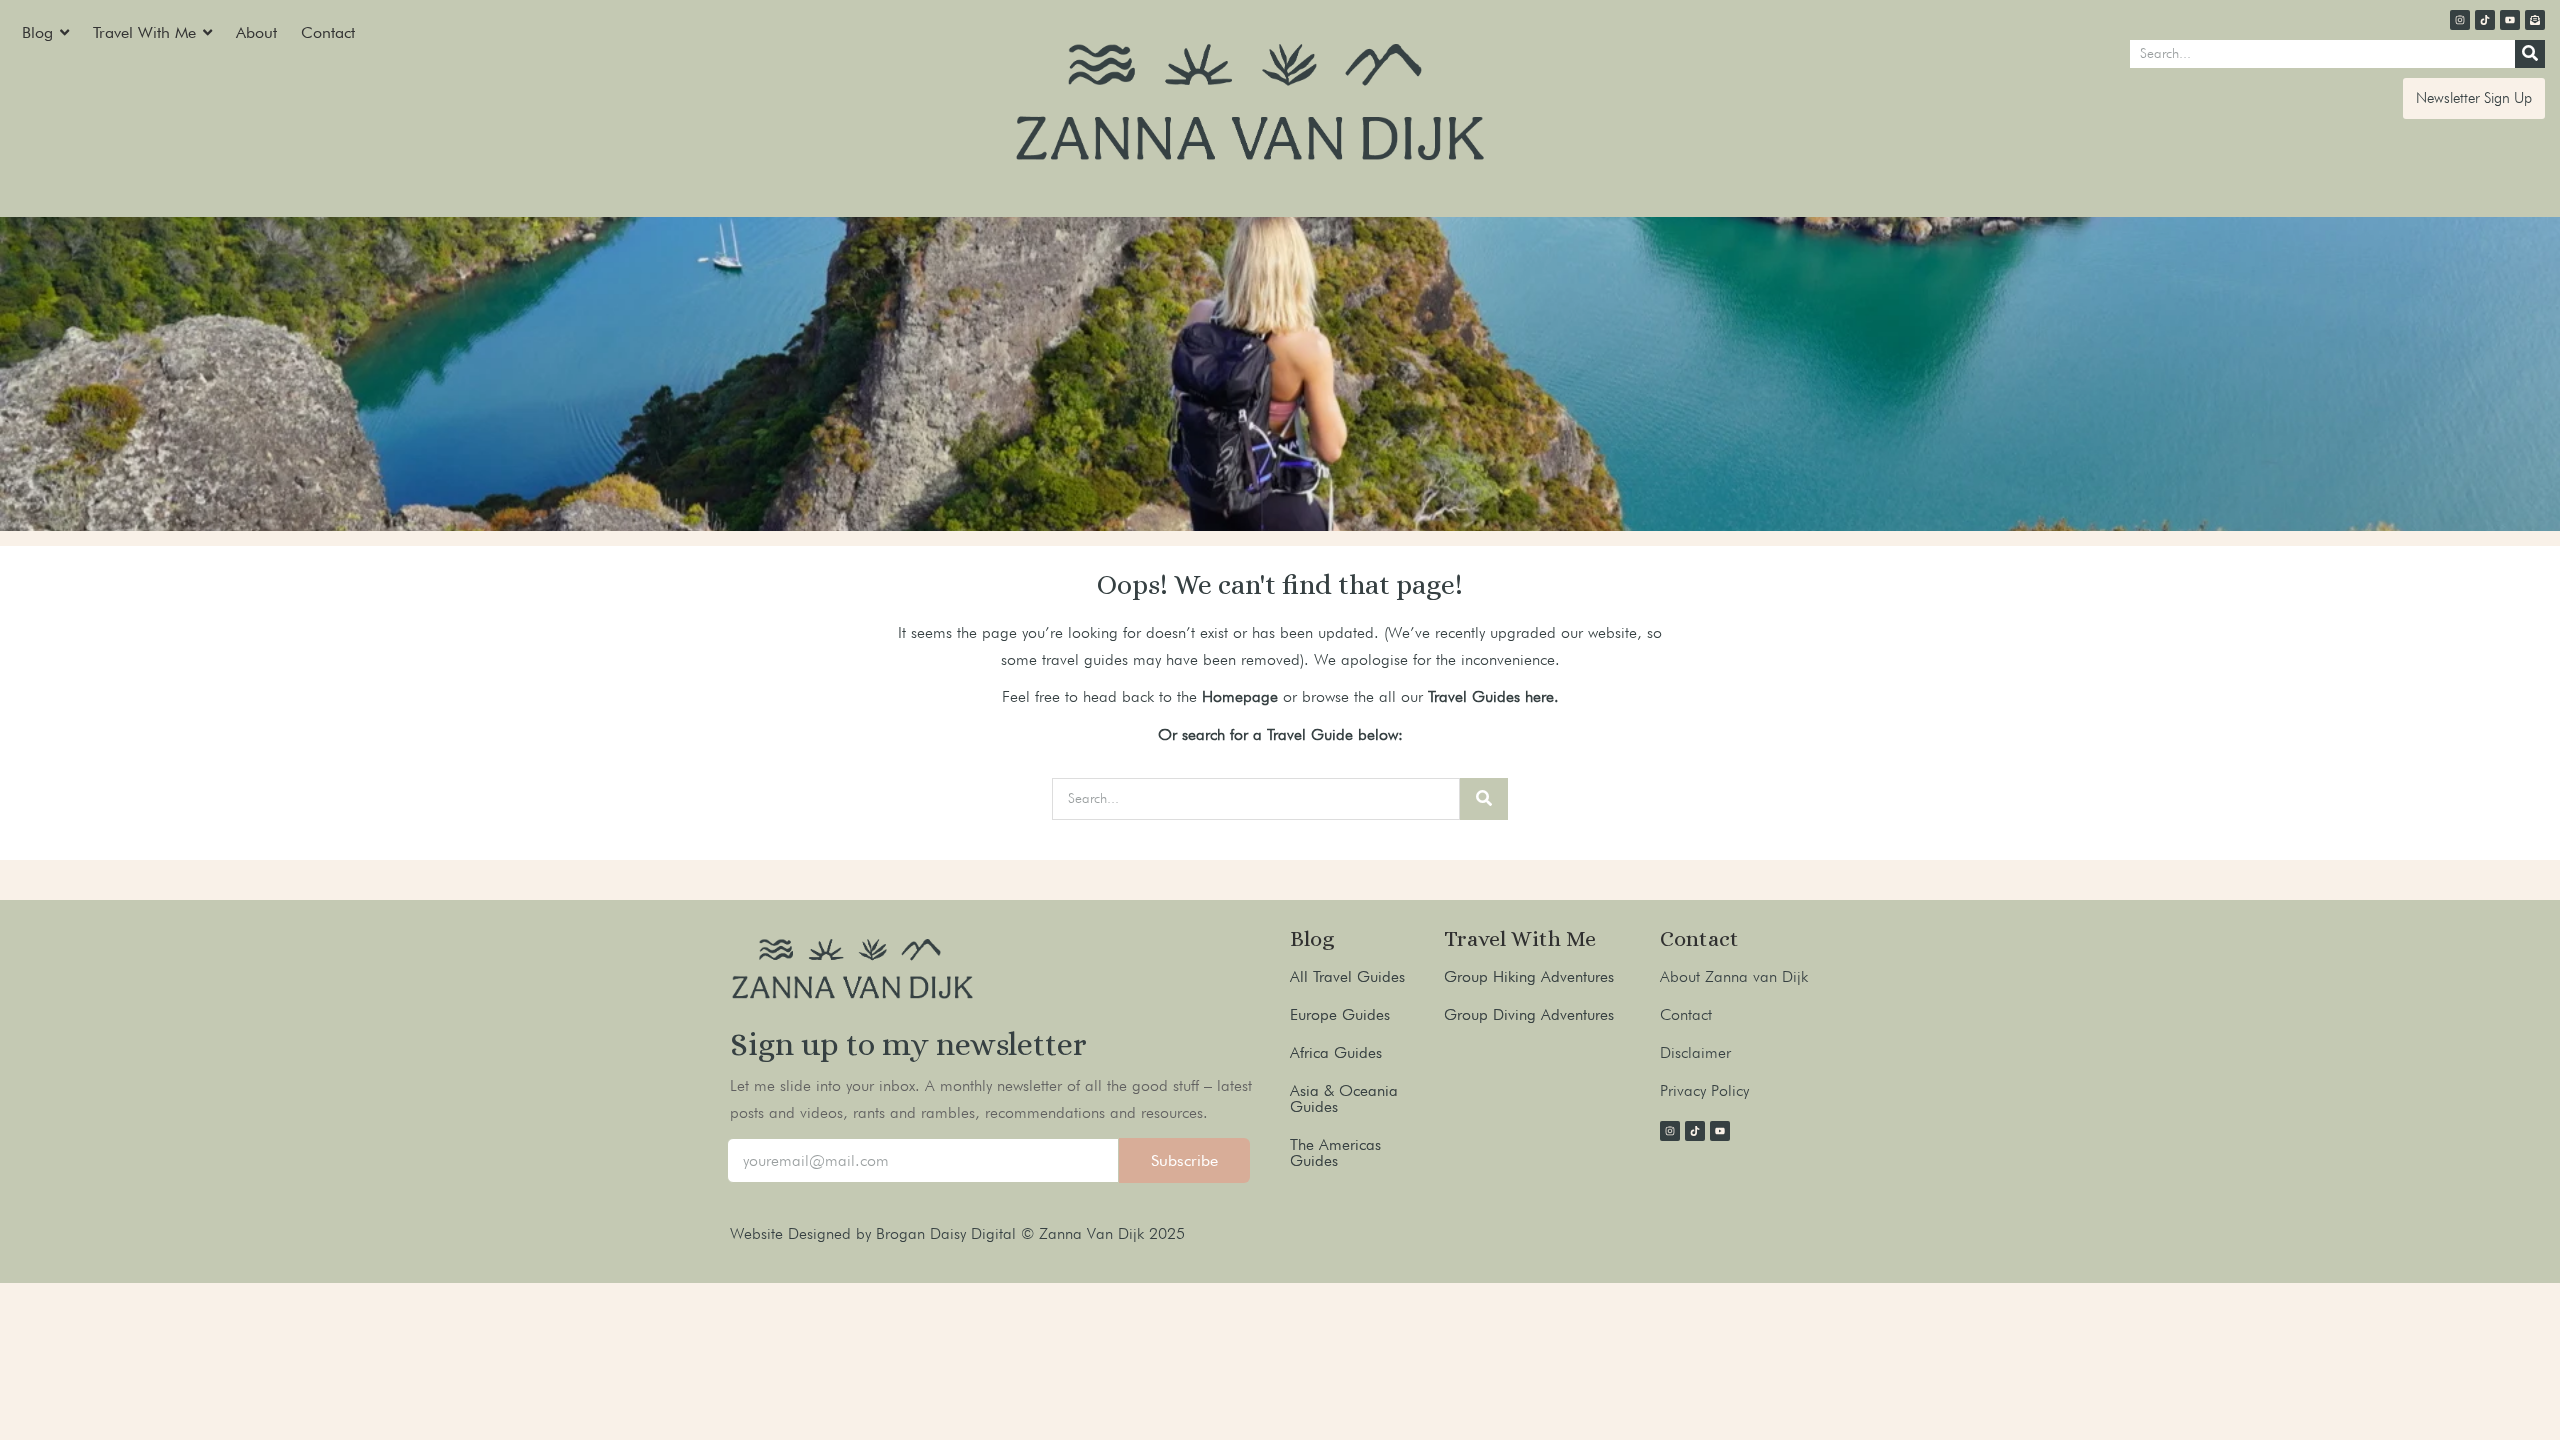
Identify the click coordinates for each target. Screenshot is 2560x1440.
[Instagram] (2460, 20)
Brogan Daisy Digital (948, 1233)
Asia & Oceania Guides (1344, 1098)
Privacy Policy (1704, 1090)
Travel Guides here (1491, 696)
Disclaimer (1695, 1052)
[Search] (2530, 54)
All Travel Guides (1347, 976)
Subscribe (1184, 1160)
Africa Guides (1336, 1052)
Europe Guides (1340, 1014)
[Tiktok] (2485, 20)
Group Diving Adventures (1529, 1014)
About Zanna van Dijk (1734, 976)
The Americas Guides (1335, 1152)
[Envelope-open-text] (2535, 20)
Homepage (1240, 696)
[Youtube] (2510, 20)
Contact (1686, 1014)
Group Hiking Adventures (1529, 976)
